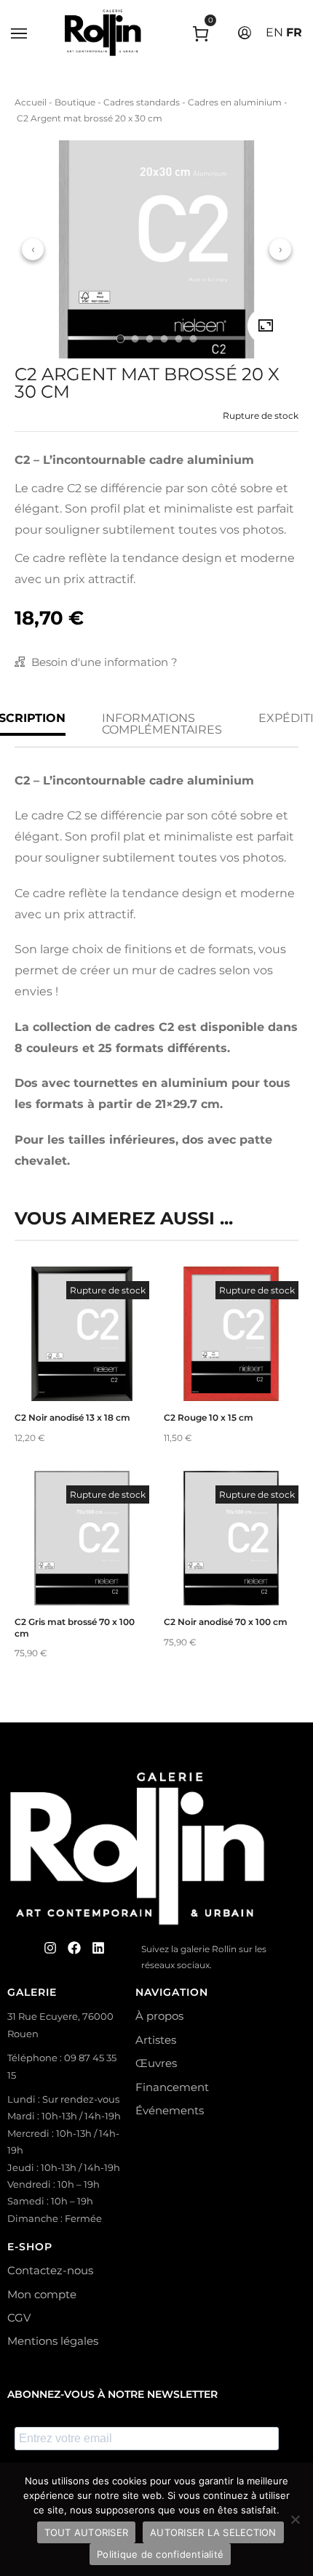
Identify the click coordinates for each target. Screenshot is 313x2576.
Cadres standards (142, 102)
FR (294, 32)
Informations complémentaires (162, 724)
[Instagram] (50, 1948)
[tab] (120, 339)
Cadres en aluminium (235, 102)
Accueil (31, 102)
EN (274, 32)
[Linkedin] (98, 1948)
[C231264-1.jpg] (266, 326)
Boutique (75, 102)
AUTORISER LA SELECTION (213, 2532)
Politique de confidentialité (160, 2554)
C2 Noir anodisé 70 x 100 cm (226, 1622)
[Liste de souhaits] (82, 1364)
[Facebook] (74, 1948)
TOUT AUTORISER (87, 2532)
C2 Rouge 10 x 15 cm (209, 1417)
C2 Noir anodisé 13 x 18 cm (72, 1417)
